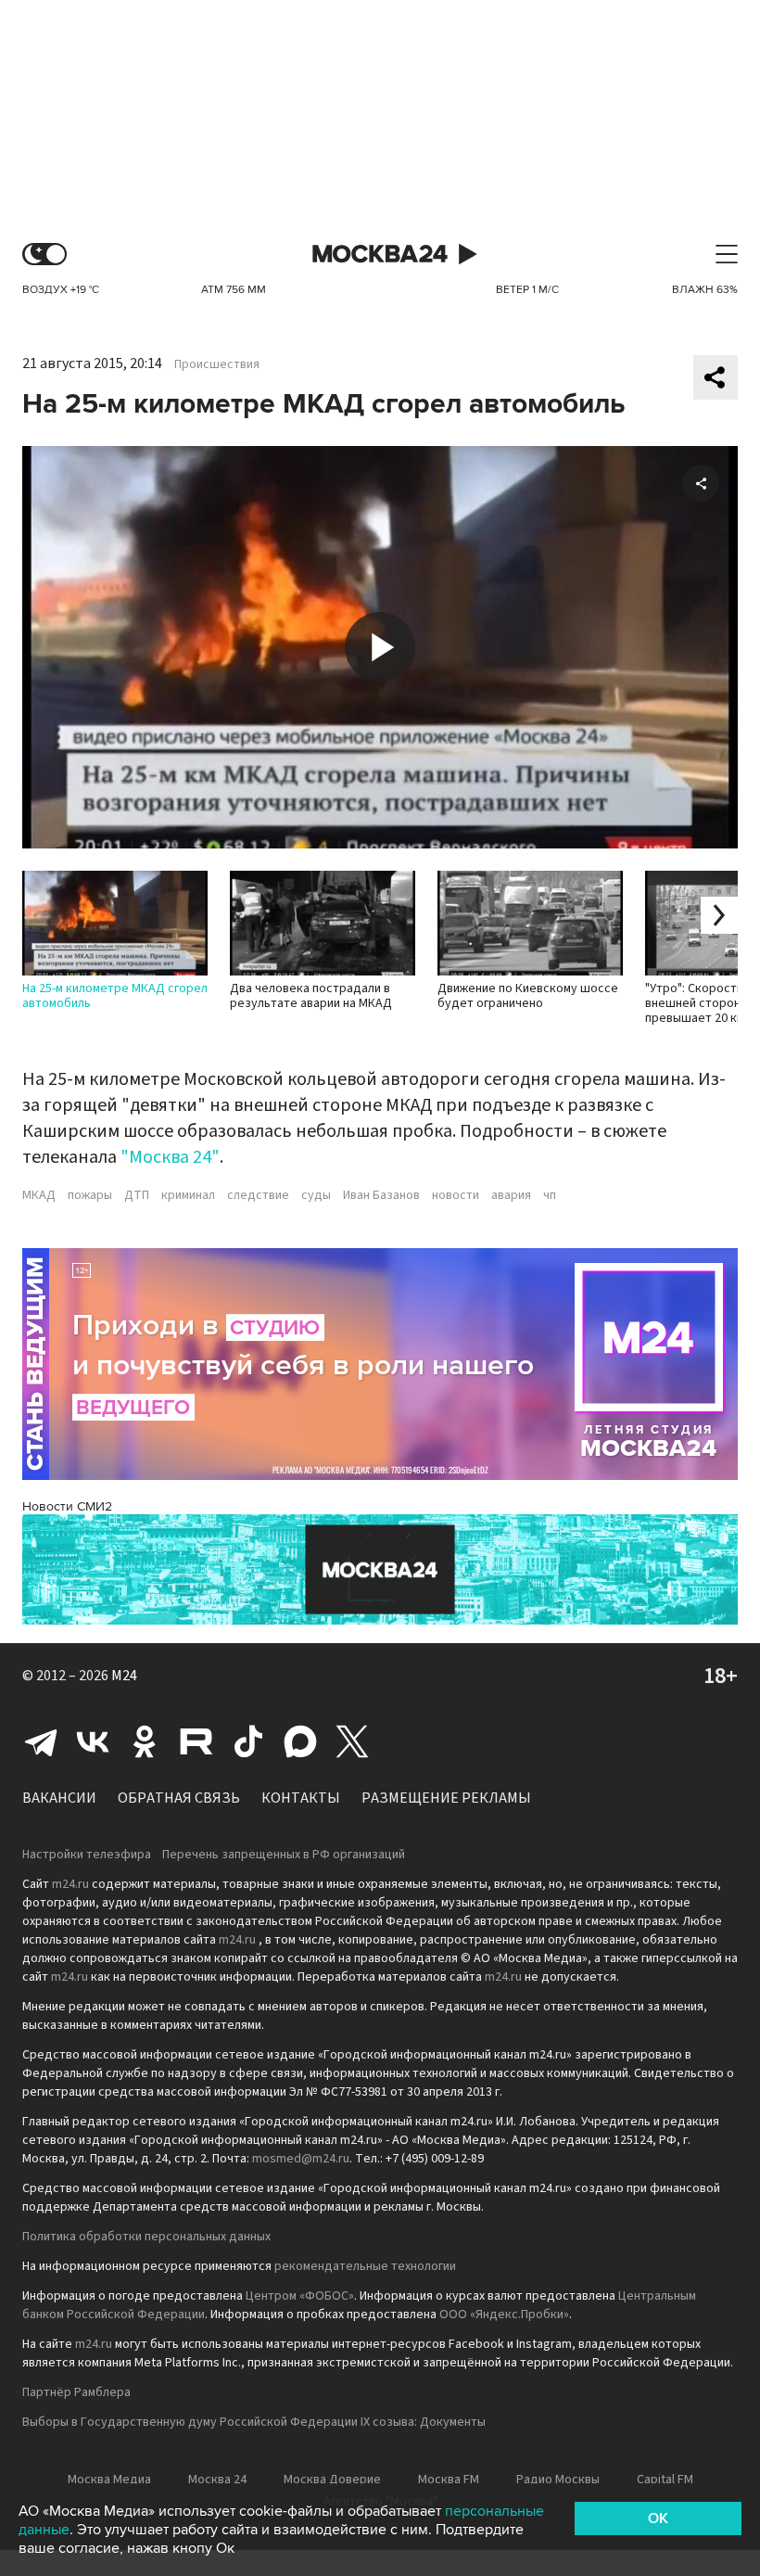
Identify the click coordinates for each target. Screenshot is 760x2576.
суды (316, 1195)
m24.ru (70, 1884)
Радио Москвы (558, 2480)
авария (511, 1195)
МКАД (39, 1195)
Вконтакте (93, 1741)
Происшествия (217, 364)
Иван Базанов (381, 1195)
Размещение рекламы (446, 1798)
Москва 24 (380, 255)
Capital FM (665, 2480)
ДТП (137, 1195)
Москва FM (449, 2480)
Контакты (301, 1798)
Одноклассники (145, 1741)
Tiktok (248, 1741)
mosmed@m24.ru (301, 2159)
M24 (124, 1676)
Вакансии (59, 1798)
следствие (258, 1195)
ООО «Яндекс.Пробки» (504, 2315)
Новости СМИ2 (67, 1506)
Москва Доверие (332, 2480)
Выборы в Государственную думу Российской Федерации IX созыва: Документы (254, 2422)
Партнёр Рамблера (76, 2392)
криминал (188, 1195)
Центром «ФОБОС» (300, 2296)
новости (456, 1195)
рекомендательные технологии (365, 2266)
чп (550, 1195)
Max (300, 1741)
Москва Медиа (109, 2480)
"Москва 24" (170, 1157)
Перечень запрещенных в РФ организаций (284, 1855)
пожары (90, 1195)
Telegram (41, 1741)
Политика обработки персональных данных (146, 2237)
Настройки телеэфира (87, 1855)
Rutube (196, 1741)
